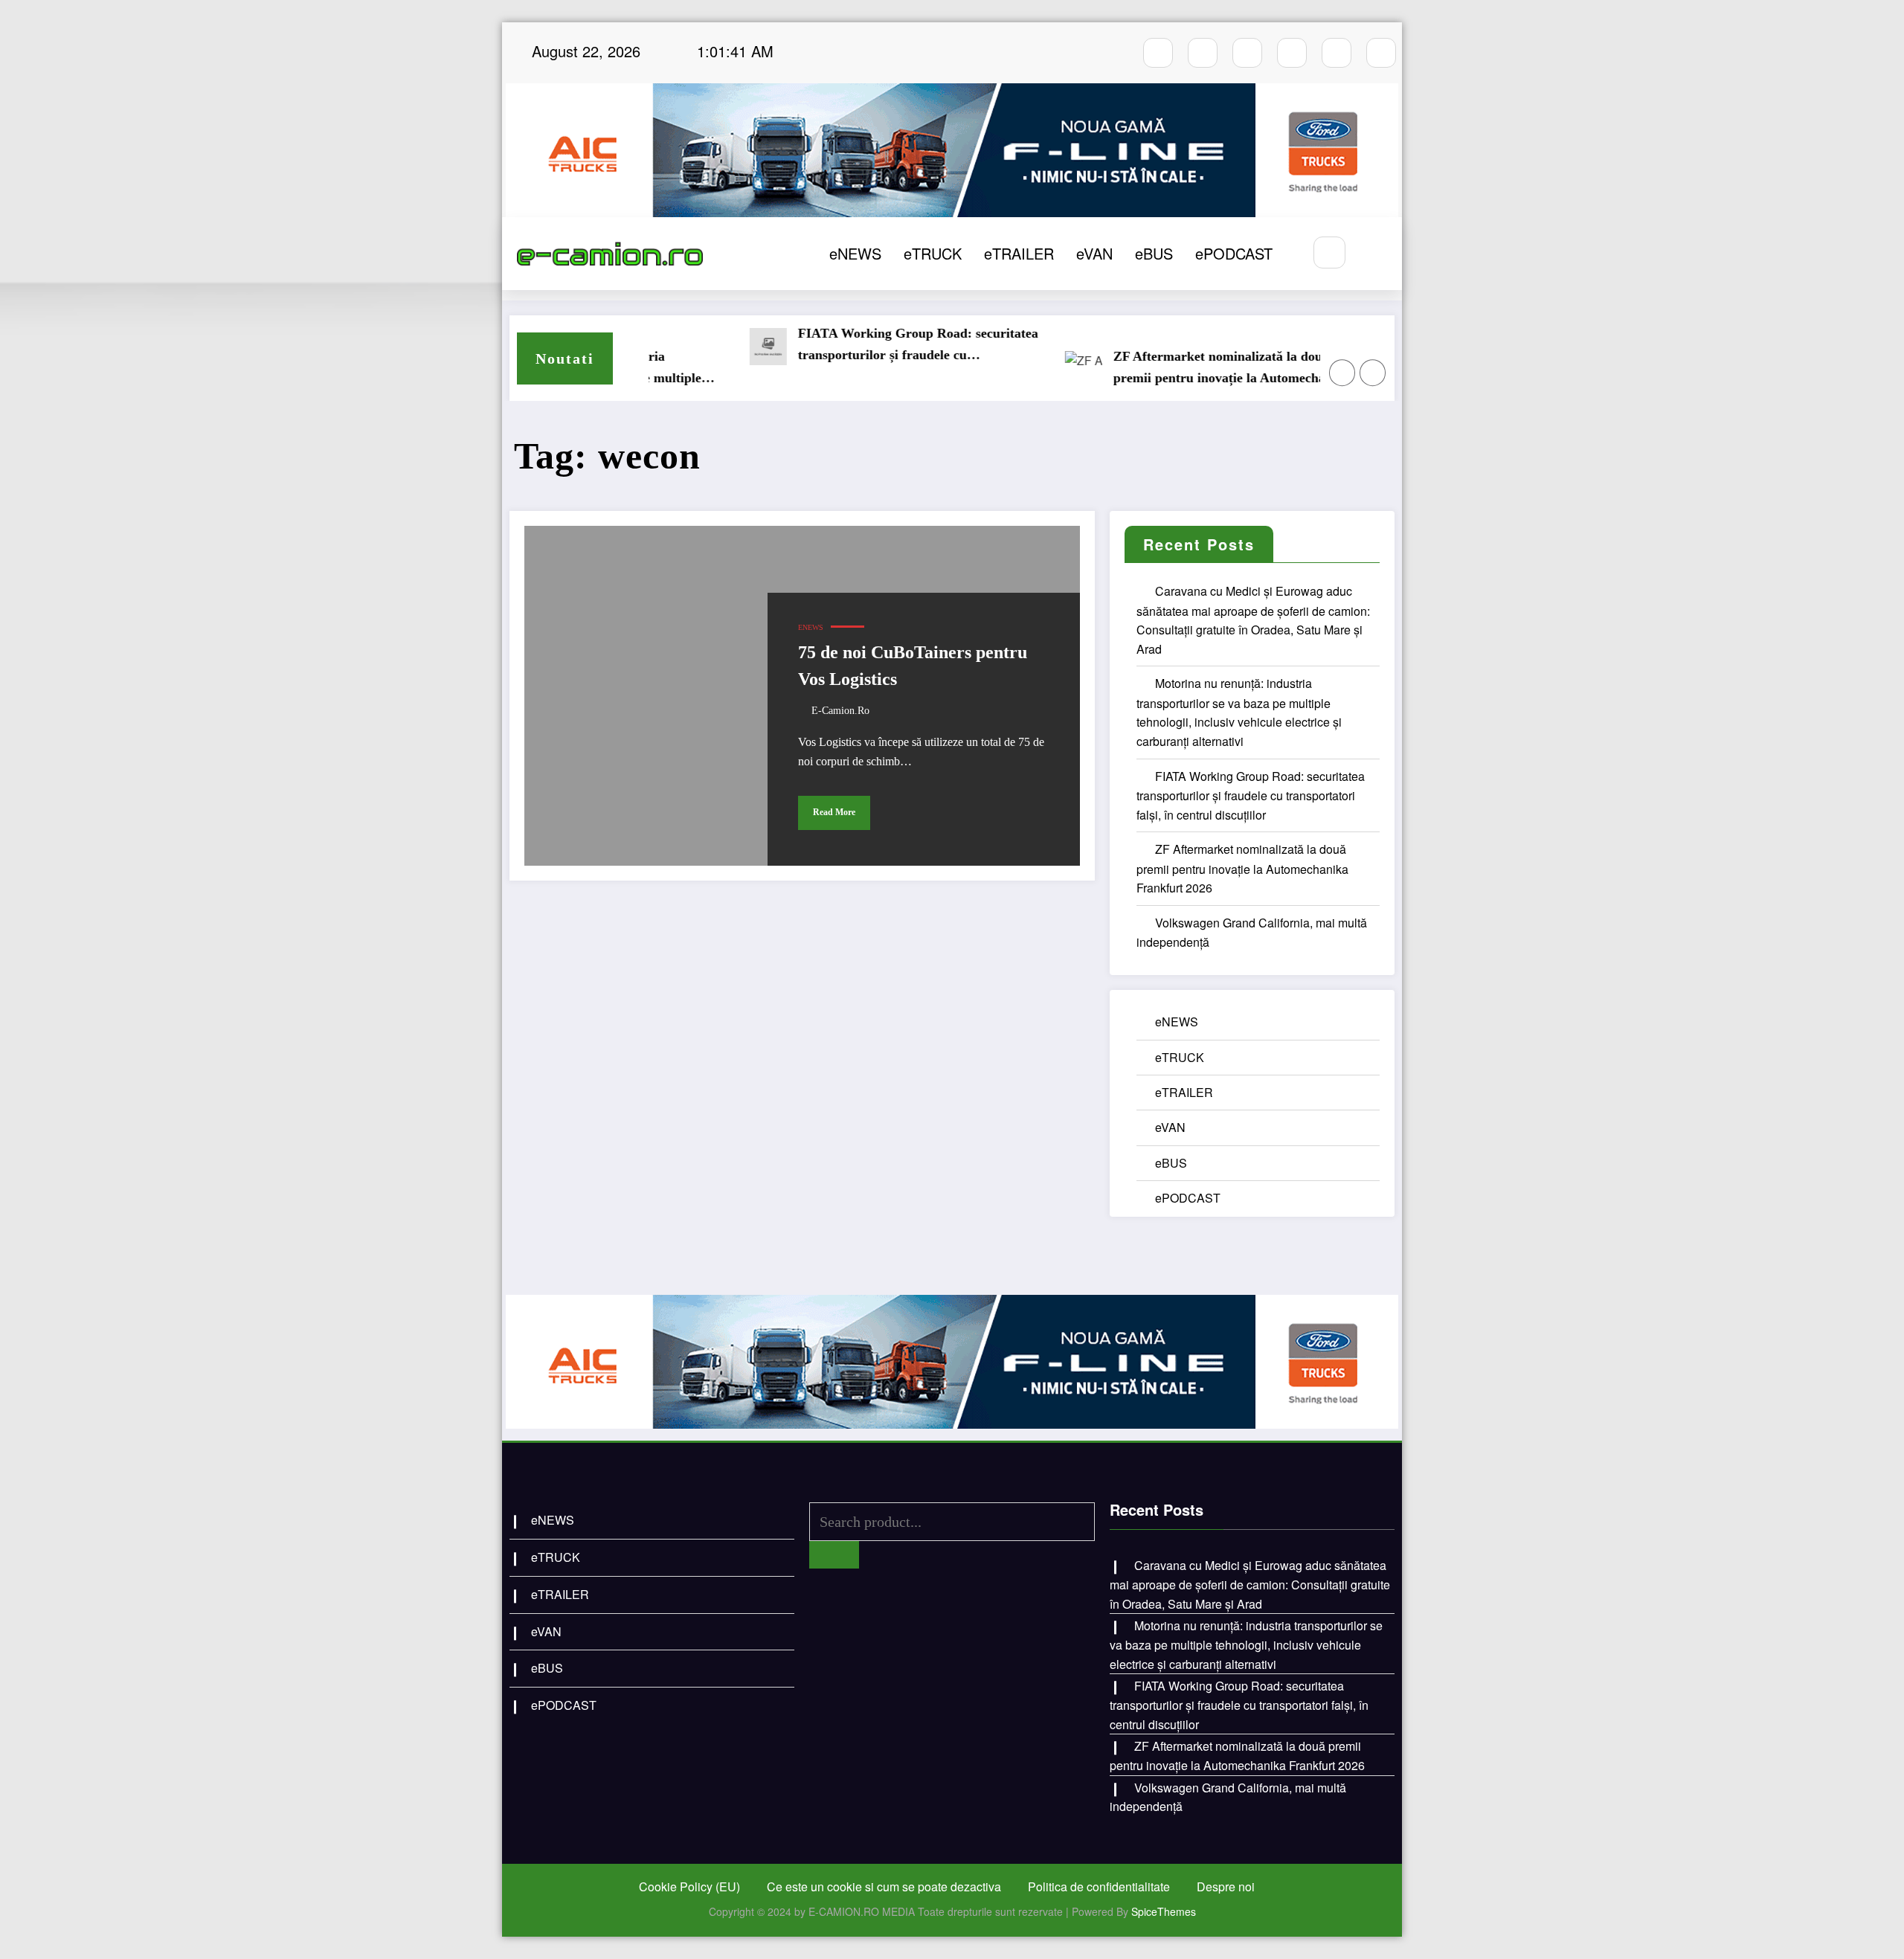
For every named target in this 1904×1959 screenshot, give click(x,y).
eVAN (1094, 253)
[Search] (1329, 252)
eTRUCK (933, 253)
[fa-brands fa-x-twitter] (1292, 53)
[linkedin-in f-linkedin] (1381, 53)
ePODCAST (1234, 253)
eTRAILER (1019, 253)
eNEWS (855, 253)
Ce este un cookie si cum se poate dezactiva (884, 1886)
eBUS (1154, 253)
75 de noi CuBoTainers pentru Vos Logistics (913, 666)
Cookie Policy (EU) (689, 1886)
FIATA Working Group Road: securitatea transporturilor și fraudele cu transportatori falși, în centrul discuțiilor (860, 346)
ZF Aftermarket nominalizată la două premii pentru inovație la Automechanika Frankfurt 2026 (1174, 369)
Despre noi (1226, 1886)
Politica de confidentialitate (1099, 1886)
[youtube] (1247, 53)
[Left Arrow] (1342, 373)
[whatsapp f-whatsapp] (1337, 53)
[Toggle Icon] (1374, 254)
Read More (834, 812)
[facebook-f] (1158, 53)
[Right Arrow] (1373, 373)
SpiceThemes (1164, 1911)
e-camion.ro (840, 711)
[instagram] (1203, 53)
